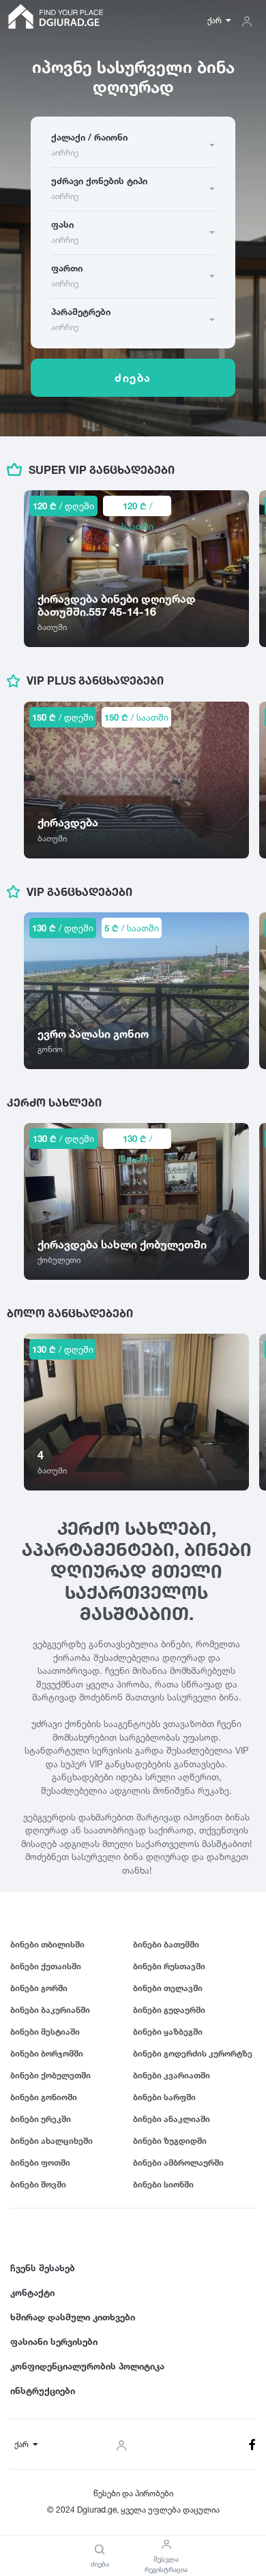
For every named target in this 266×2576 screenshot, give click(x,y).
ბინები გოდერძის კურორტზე (193, 2053)
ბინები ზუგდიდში (170, 2141)
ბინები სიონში (163, 2184)
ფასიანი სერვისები (54, 2341)
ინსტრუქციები (43, 2391)
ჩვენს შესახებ (43, 2268)
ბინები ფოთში (40, 2162)
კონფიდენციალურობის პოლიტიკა (87, 2366)
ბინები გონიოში (44, 2097)
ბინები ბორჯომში (47, 2053)
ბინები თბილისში (47, 1944)
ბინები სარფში (164, 2097)
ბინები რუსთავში (169, 1966)
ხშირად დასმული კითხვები (73, 2317)
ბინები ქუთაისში (46, 1966)
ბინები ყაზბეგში (168, 2032)
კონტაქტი (32, 2292)
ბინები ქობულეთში (50, 2075)
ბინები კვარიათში (172, 2075)
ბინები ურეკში (41, 2119)
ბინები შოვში (38, 2184)
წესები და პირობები (133, 2493)
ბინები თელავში (168, 1988)
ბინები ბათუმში (166, 1944)
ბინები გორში (39, 1988)
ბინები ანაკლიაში (172, 2119)
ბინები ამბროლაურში (178, 2162)
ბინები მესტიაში (45, 2032)
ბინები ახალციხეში (51, 2141)
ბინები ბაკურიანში (50, 2010)
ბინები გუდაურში (169, 2010)
